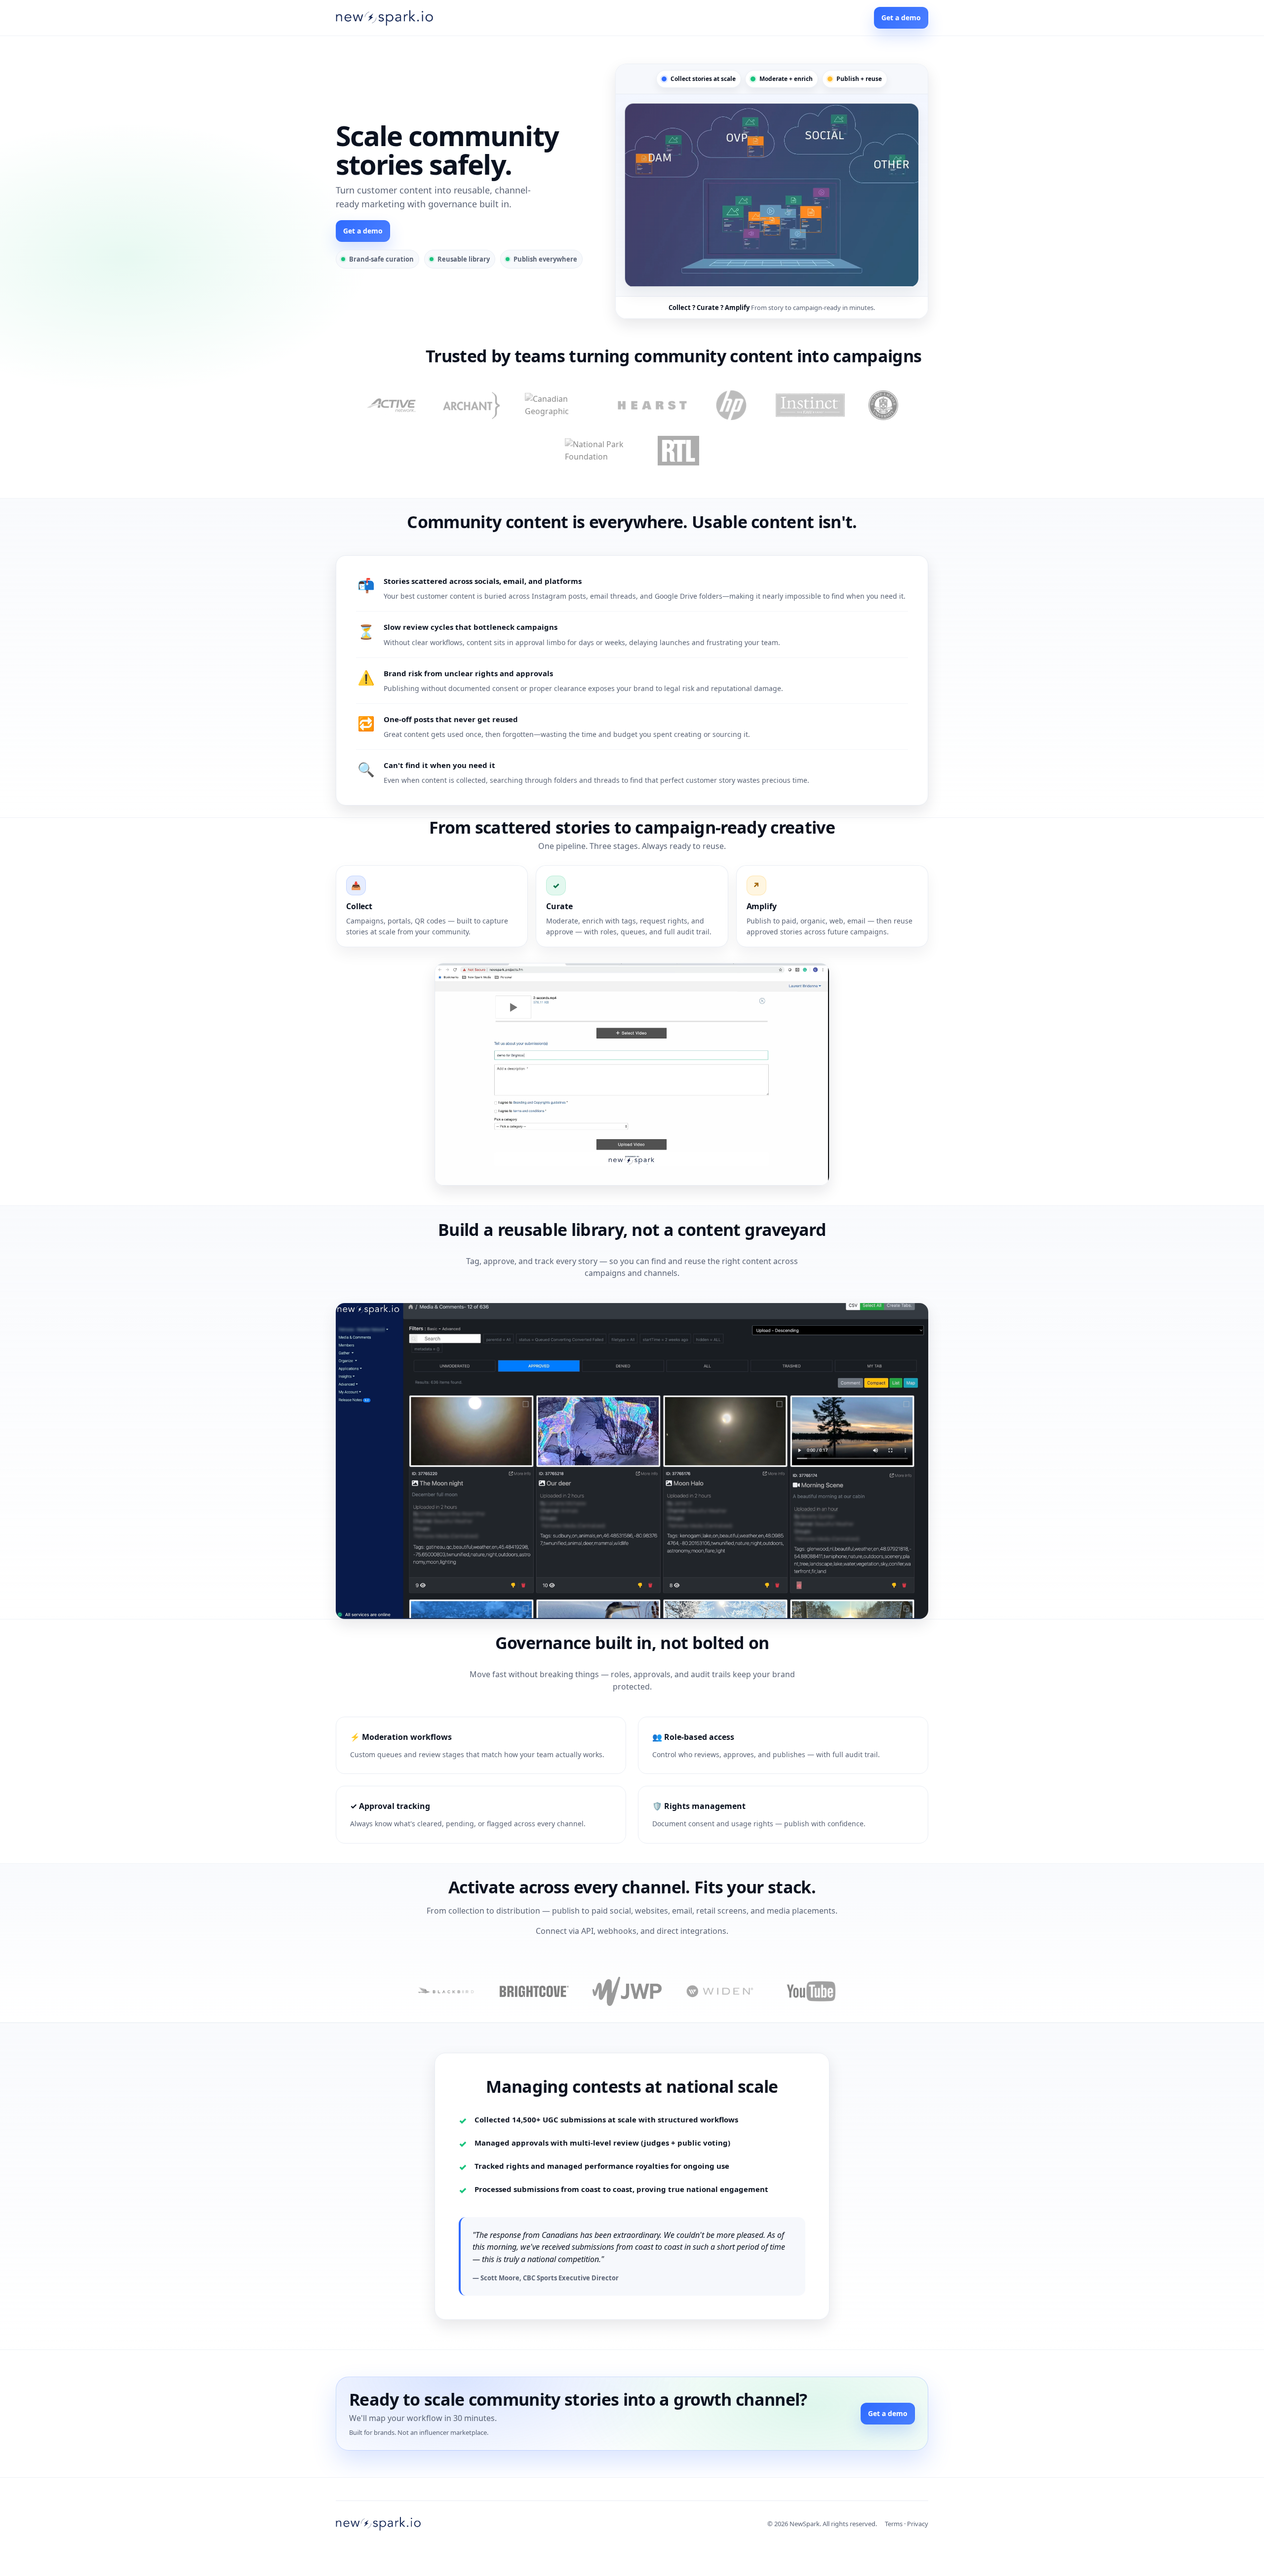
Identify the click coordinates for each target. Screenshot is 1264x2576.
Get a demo (901, 18)
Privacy (918, 2524)
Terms (894, 2524)
